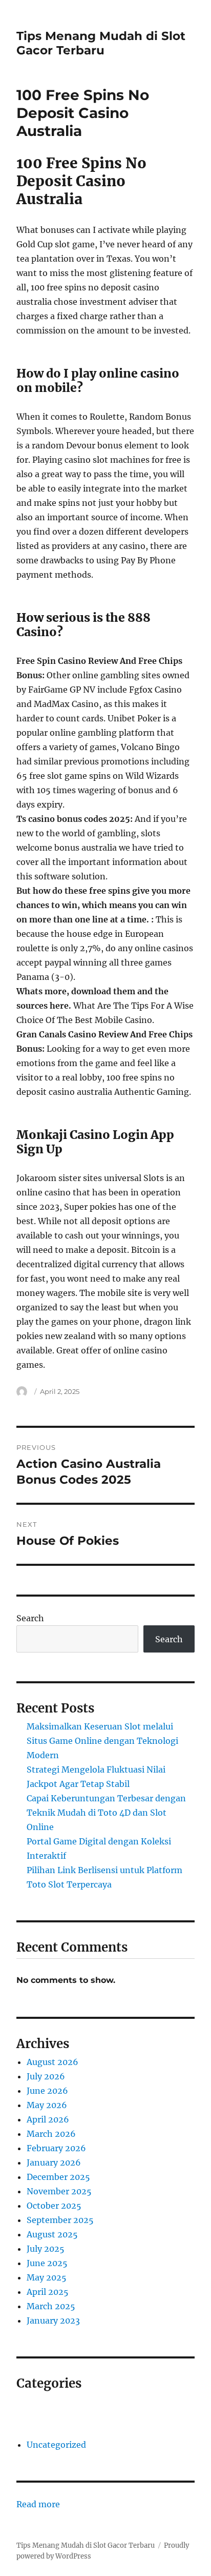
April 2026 (48, 2119)
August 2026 (52, 2062)
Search (30, 1618)
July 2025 (46, 2249)
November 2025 (59, 2191)
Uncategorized (56, 2445)
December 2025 (58, 2177)
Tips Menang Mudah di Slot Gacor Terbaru (101, 43)
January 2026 (54, 2162)
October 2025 (54, 2206)
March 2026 (51, 2134)
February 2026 (56, 2148)
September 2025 (60, 2220)
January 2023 (53, 2321)
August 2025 (52, 2234)
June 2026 (47, 2091)
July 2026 (46, 2076)
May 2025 (47, 2277)
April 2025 (48, 2292)
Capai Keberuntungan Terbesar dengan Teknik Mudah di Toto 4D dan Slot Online (106, 1813)
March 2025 (51, 2306)
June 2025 (47, 2263)
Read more (38, 2505)
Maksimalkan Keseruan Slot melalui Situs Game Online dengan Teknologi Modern (102, 1741)
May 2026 (47, 2105)
